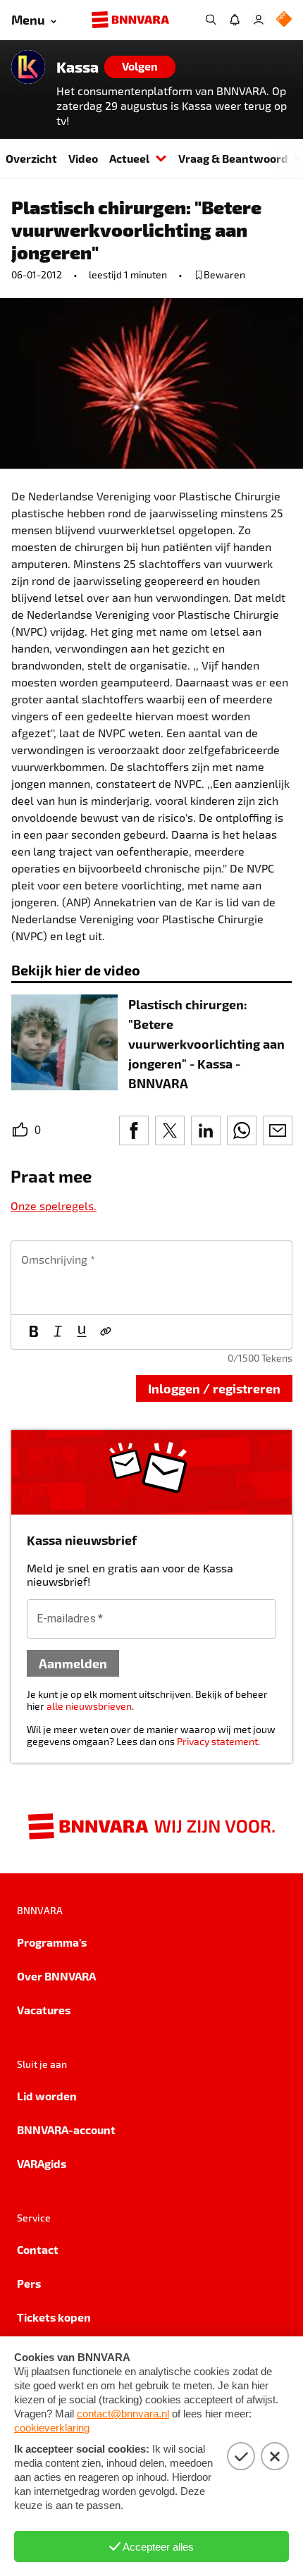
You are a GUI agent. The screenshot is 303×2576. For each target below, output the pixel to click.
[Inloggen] (259, 20)
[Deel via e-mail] (278, 1130)
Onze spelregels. (54, 1206)
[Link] (106, 1332)
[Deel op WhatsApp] (242, 1130)
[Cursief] (58, 1332)
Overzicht (31, 158)
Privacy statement (217, 1741)
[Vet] (34, 1332)
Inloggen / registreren (214, 1388)
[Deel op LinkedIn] (206, 1130)
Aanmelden (73, 1663)
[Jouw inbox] (235, 20)
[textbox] (151, 1278)
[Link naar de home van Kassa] (28, 67)
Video (83, 158)
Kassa (78, 67)
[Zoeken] (211, 20)
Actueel (129, 158)
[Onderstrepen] (82, 1332)
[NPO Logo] (284, 20)
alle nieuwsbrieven (89, 1706)
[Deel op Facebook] (134, 1130)
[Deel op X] (170, 1130)
